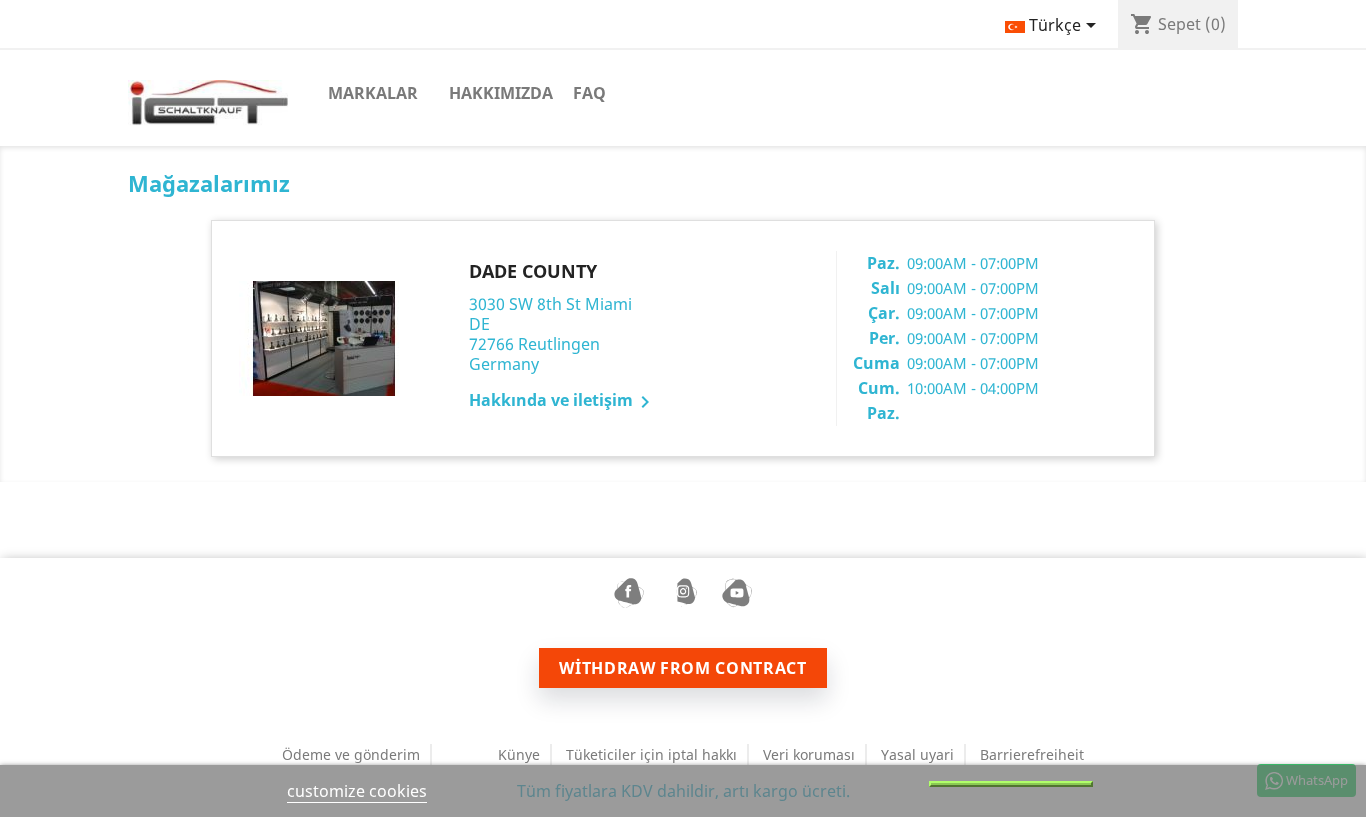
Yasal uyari (917, 754)
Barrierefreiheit (1032, 754)
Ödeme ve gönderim (351, 754)
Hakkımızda (501, 93)
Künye (519, 754)
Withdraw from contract (682, 668)
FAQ (589, 93)
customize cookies (357, 791)
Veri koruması (809, 754)
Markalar (373, 93)
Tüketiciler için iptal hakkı (651, 754)
